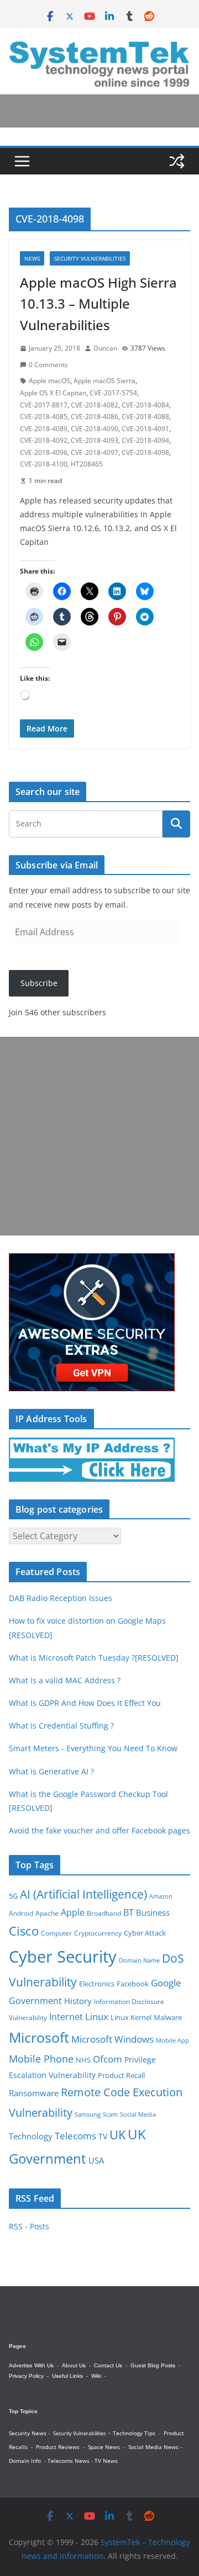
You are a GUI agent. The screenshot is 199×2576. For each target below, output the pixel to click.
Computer (56, 1933)
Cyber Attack (145, 1933)
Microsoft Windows (112, 2039)
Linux (97, 2016)
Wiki (96, 2376)
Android (21, 1913)
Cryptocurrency (98, 1933)
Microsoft (39, 2037)
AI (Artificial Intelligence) (83, 1894)
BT (129, 1912)
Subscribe (39, 983)
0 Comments (48, 365)
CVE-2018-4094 (145, 440)
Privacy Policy (26, 2376)
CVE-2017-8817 (44, 405)
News (32, 258)
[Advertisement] (99, 1136)
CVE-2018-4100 (44, 464)
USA (96, 2161)
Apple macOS (49, 381)
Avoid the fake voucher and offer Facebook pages (99, 1830)
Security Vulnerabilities (90, 258)
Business (153, 1912)
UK (117, 2135)
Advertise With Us (31, 2365)
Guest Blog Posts (153, 2365)
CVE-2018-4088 (145, 417)
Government (35, 2001)
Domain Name (139, 1960)
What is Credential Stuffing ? (61, 1726)
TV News (106, 2461)
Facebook (133, 1984)
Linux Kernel (131, 2018)
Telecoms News (69, 2461)
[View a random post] (177, 161)
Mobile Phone (41, 2059)
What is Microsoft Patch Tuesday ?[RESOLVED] (94, 1658)
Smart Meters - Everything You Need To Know (93, 1748)
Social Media (138, 2114)
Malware (168, 2017)
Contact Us (108, 2365)
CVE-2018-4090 (95, 429)
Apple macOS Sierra (104, 381)
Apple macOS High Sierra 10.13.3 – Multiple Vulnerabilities (98, 304)
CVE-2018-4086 (95, 417)
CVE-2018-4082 (95, 405)
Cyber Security (63, 1957)
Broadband (104, 1913)
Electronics (97, 1984)
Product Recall (121, 2075)
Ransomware (34, 2093)
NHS (83, 2060)
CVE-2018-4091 (145, 429)
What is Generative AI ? (51, 1771)
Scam (110, 2114)
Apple (73, 1912)
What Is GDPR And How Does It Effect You (85, 1703)
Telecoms (75, 2136)
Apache (47, 1913)
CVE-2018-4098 (145, 452)
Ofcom (108, 2059)
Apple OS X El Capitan (53, 393)
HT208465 (87, 464)
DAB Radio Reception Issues (61, 1598)
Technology (31, 2136)
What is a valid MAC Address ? (65, 1680)
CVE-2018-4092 (44, 440)
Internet (66, 2017)
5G (13, 1896)
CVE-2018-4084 (145, 405)
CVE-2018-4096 (44, 452)
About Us (74, 2365)
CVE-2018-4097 (95, 452)
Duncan (105, 348)
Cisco (24, 1931)
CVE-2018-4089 (44, 429)
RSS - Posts (29, 2226)
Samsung (88, 2114)
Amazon (161, 1896)
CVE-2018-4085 (44, 417)
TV (103, 2136)
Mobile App (172, 2040)
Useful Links (67, 2376)
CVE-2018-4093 (95, 440)
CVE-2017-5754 (113, 393)
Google (166, 1983)
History (78, 2001)
